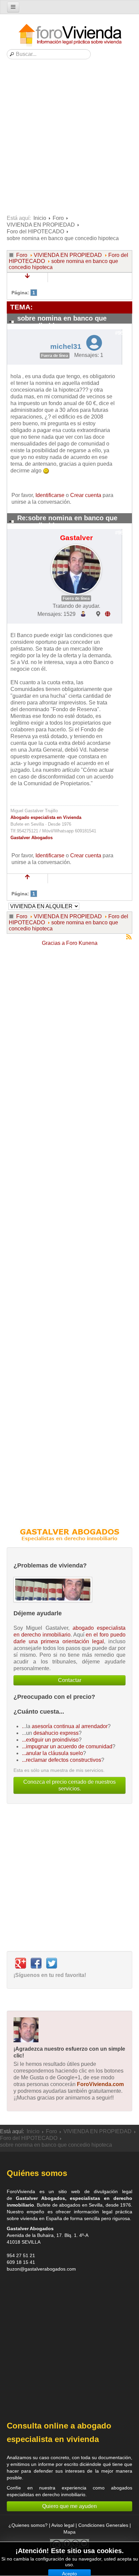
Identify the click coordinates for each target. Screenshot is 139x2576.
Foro (58, 218)
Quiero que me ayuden (69, 2506)
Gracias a (53, 943)
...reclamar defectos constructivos (62, 1760)
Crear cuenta (86, 495)
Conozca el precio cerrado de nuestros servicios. (69, 1785)
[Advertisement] (69, 139)
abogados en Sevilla (81, 2205)
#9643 (122, 533)
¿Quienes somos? (28, 2525)
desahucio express (56, 1733)
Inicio (40, 218)
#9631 (122, 333)
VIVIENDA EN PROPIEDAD (41, 225)
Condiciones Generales (103, 2525)
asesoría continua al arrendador (70, 1726)
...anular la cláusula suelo (52, 1753)
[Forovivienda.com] (69, 35)
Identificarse (50, 495)
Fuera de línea (55, 356)
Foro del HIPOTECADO (35, 232)
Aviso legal (63, 2525)
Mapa (69, 2532)
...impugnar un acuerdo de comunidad (67, 1746)
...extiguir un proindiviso (50, 1740)
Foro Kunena (82, 943)
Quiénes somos (37, 2173)
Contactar (70, 1680)
